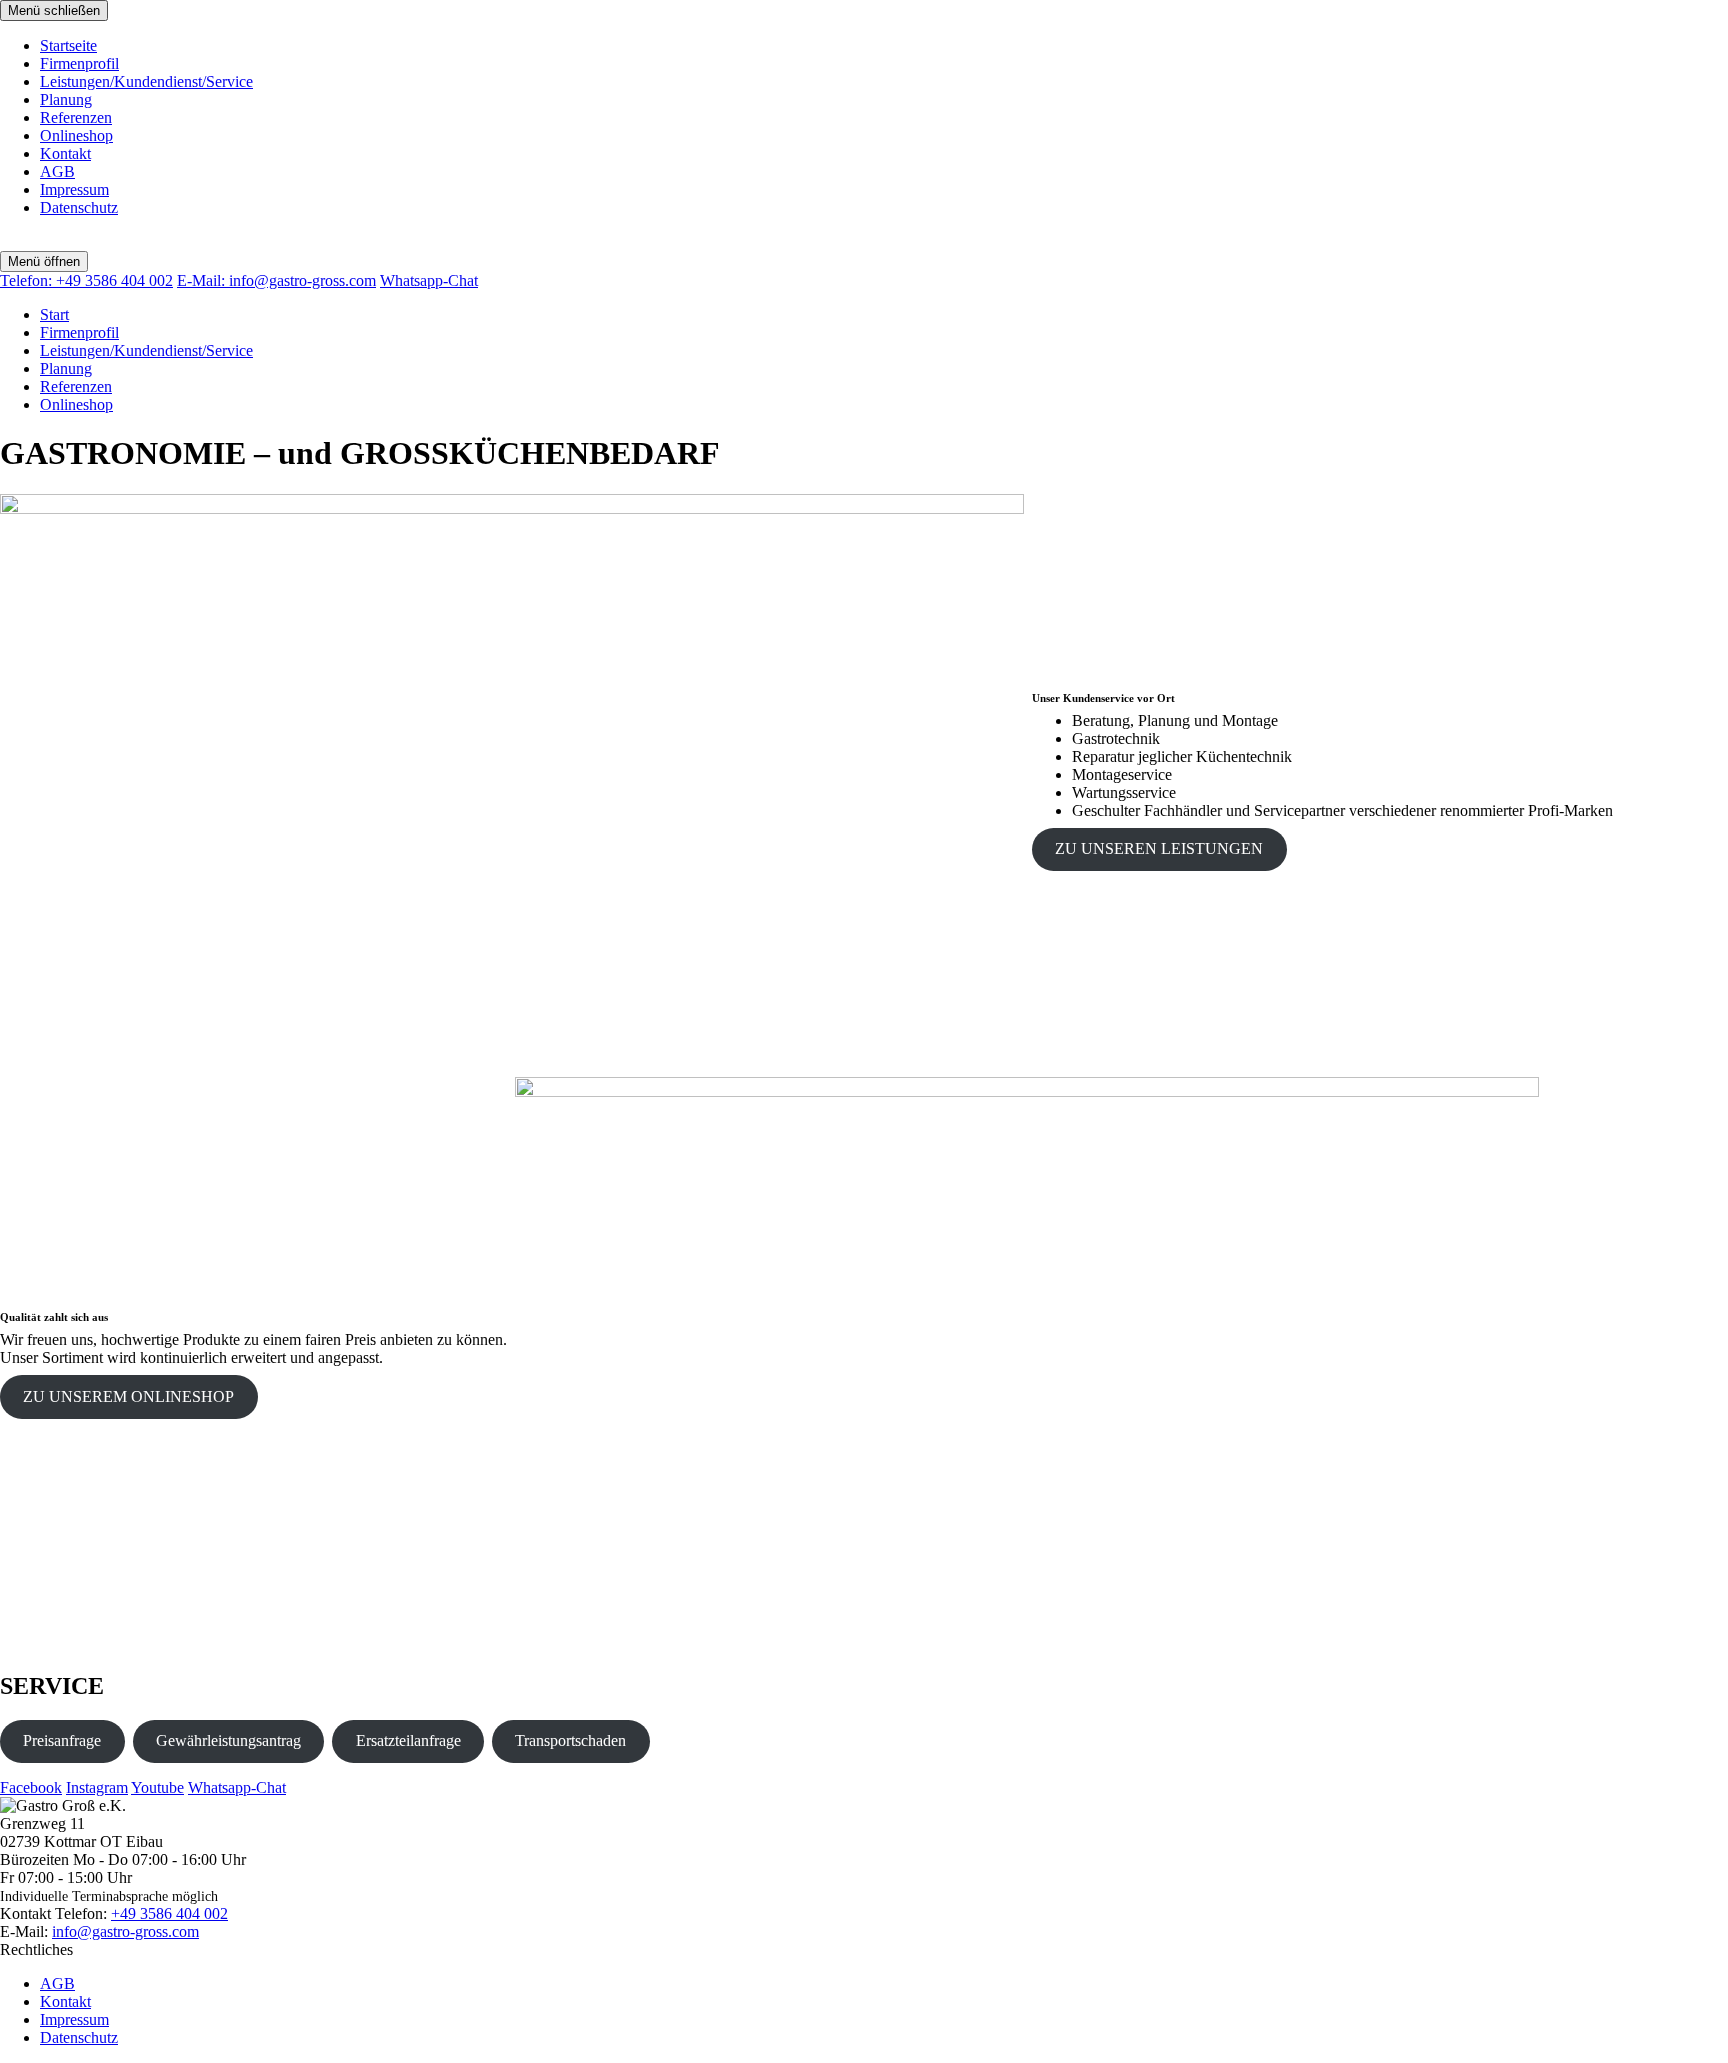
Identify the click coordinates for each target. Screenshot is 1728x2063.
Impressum (74, 189)
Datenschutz (79, 207)
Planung (66, 99)
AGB (57, 171)
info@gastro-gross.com (276, 280)
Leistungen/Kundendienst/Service (146, 81)
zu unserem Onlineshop (128, 1396)
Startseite (68, 45)
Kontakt (65, 153)
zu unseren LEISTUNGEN (1159, 848)
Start (54, 314)
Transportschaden (570, 1740)
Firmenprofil (79, 63)
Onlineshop (76, 135)
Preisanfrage (62, 1740)
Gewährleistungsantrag (228, 1740)
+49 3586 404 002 (86, 280)
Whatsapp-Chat (429, 280)
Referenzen (76, 117)
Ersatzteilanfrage (408, 1740)
